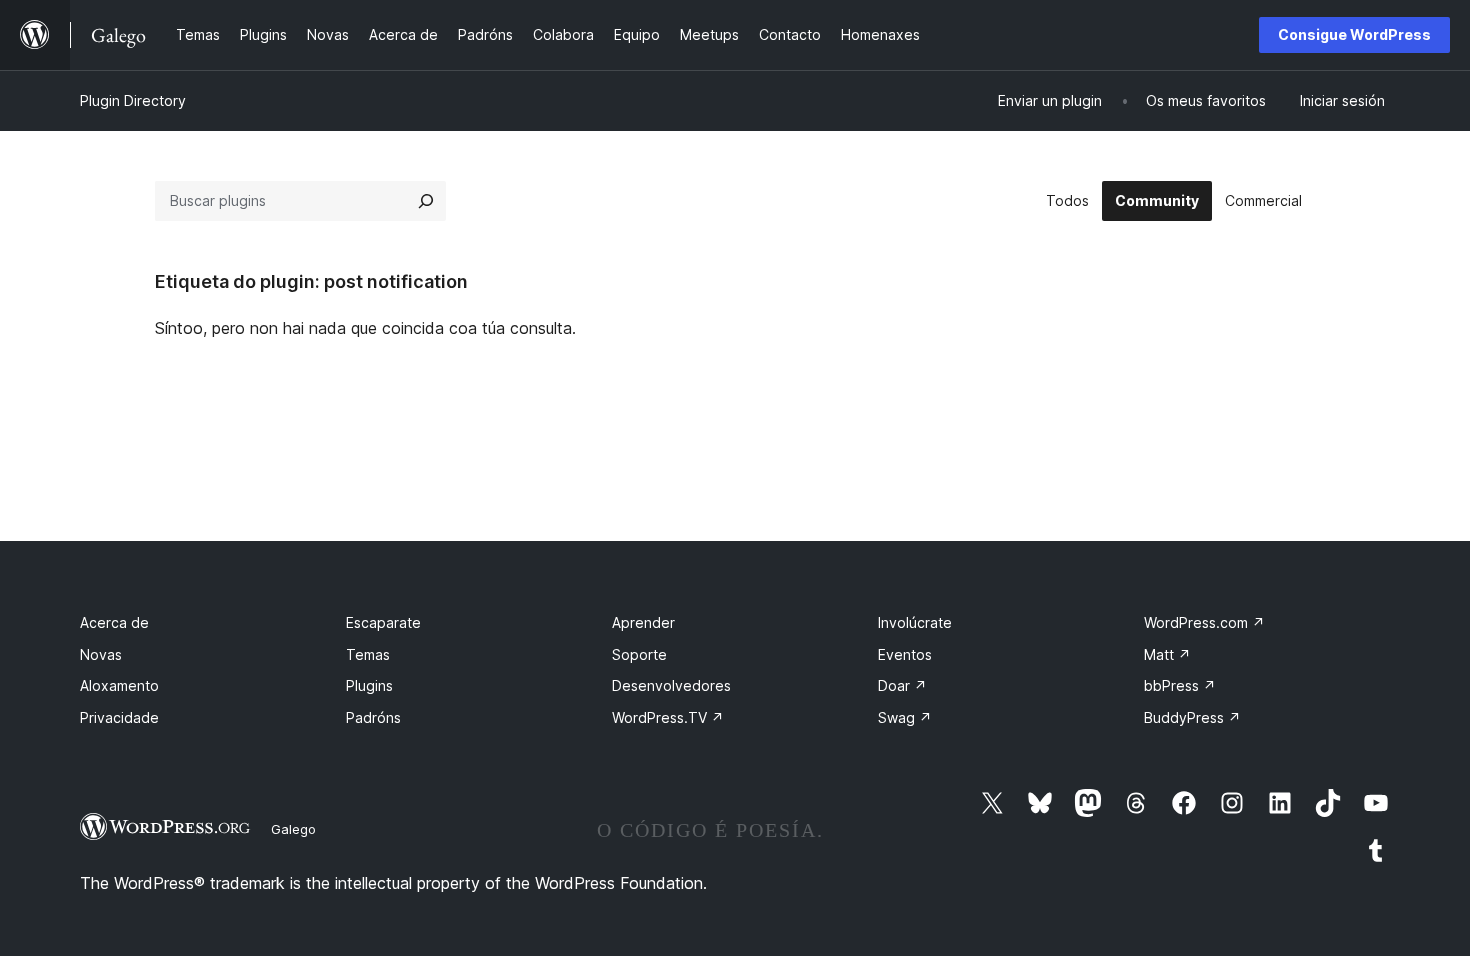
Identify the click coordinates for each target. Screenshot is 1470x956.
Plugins (369, 685)
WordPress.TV (668, 717)
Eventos (905, 654)
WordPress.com (1204, 622)
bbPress (1180, 685)
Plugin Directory (133, 100)
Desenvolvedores (671, 685)
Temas (368, 654)
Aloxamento (119, 685)
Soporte (639, 654)
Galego (293, 829)
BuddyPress (1192, 717)
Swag (905, 717)
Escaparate (383, 622)
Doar (902, 685)
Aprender (643, 622)
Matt (1167, 654)
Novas (101, 654)
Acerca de (114, 622)
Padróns (373, 717)
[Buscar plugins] (426, 201)
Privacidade (119, 717)
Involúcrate (915, 622)
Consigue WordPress (1354, 34)
